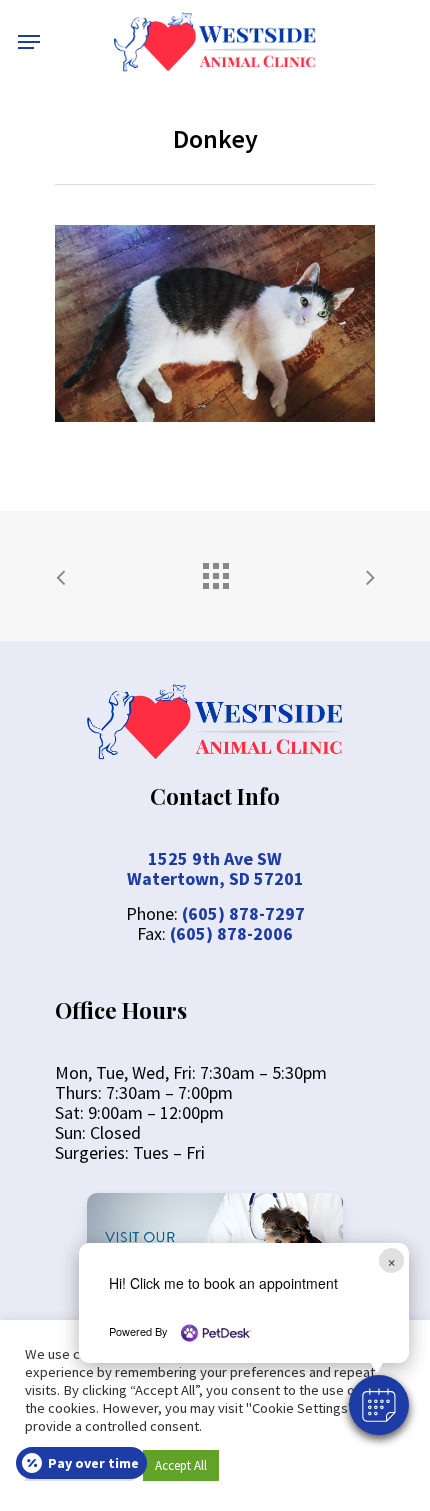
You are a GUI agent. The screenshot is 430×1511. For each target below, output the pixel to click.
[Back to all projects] (215, 571)
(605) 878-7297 (243, 913)
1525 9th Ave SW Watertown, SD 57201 (215, 868)
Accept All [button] (181, 1465)
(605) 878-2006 (231, 933)
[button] (379, 1405)
